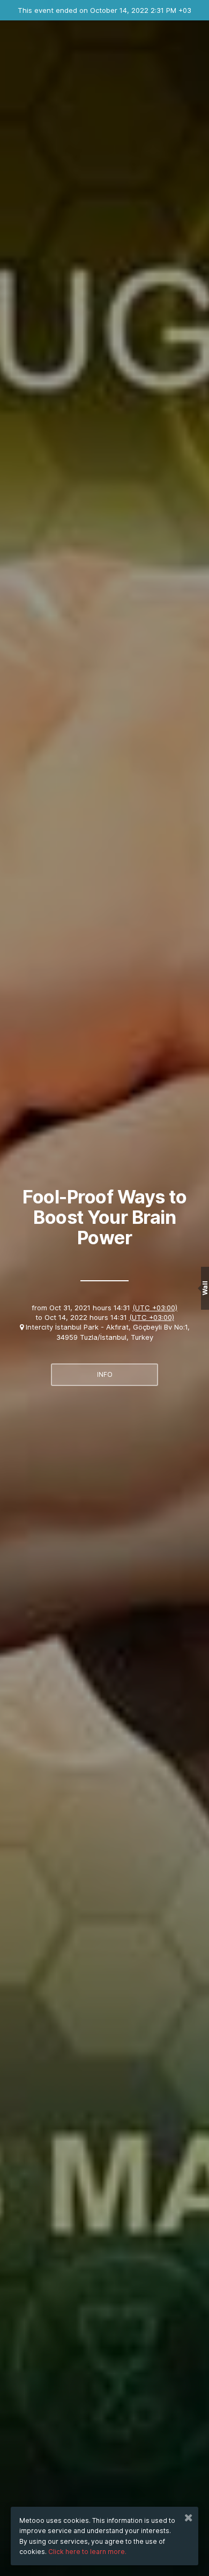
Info (105, 1374)
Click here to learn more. (87, 2552)
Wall (205, 1288)
